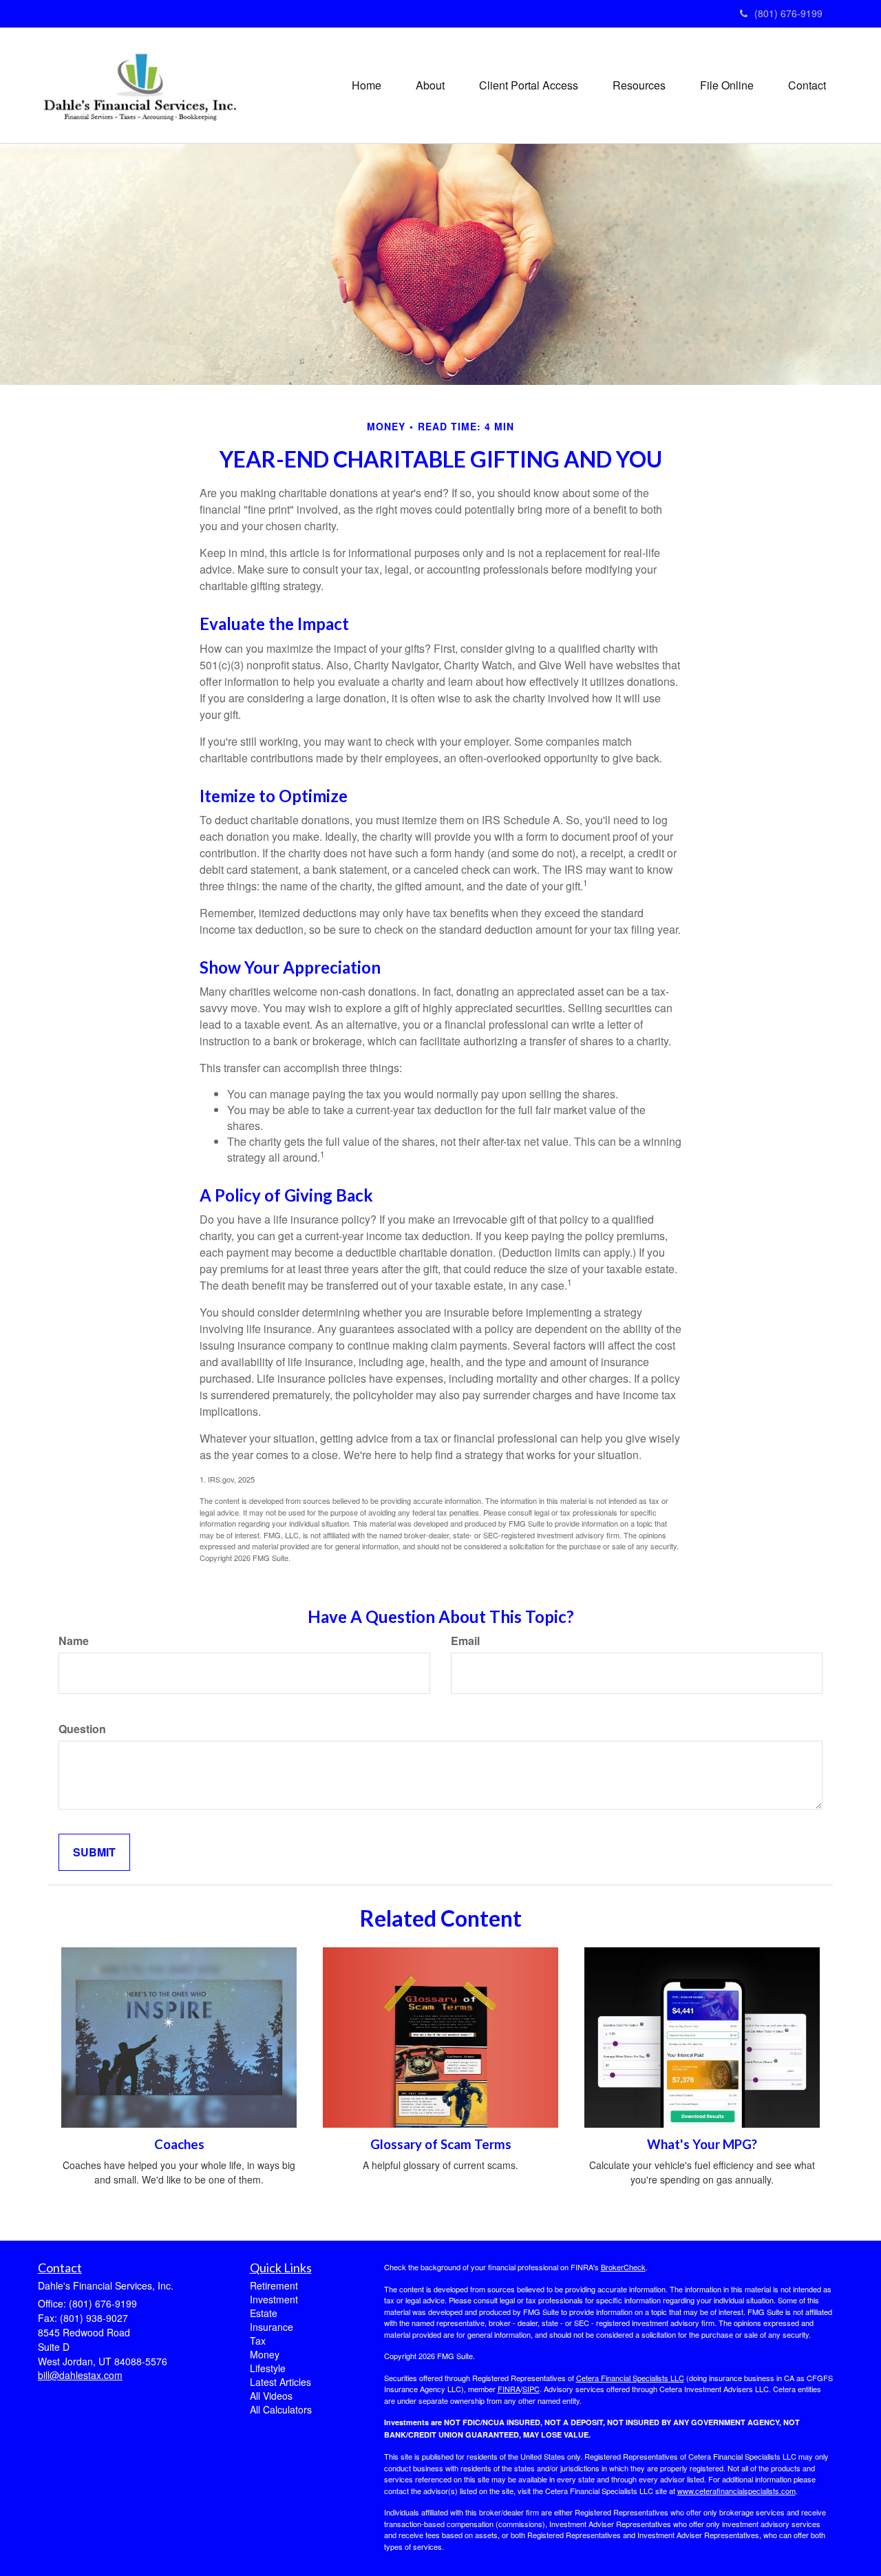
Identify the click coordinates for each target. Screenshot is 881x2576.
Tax (258, 2341)
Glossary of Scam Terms (441, 2144)
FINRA (509, 2389)
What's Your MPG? (702, 2144)
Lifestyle (268, 2368)
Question (82, 1729)
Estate (264, 2313)
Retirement (274, 2285)
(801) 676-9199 (788, 13)
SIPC (531, 2389)
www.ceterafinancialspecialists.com (736, 2491)
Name (74, 1641)
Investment (274, 2299)
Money (265, 2354)
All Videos (271, 2396)
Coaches (179, 2144)
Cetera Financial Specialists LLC (630, 2378)
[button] (430, 85)
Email (465, 1641)
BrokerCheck (623, 2267)
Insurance (272, 2327)
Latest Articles (280, 2382)
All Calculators (281, 2409)
